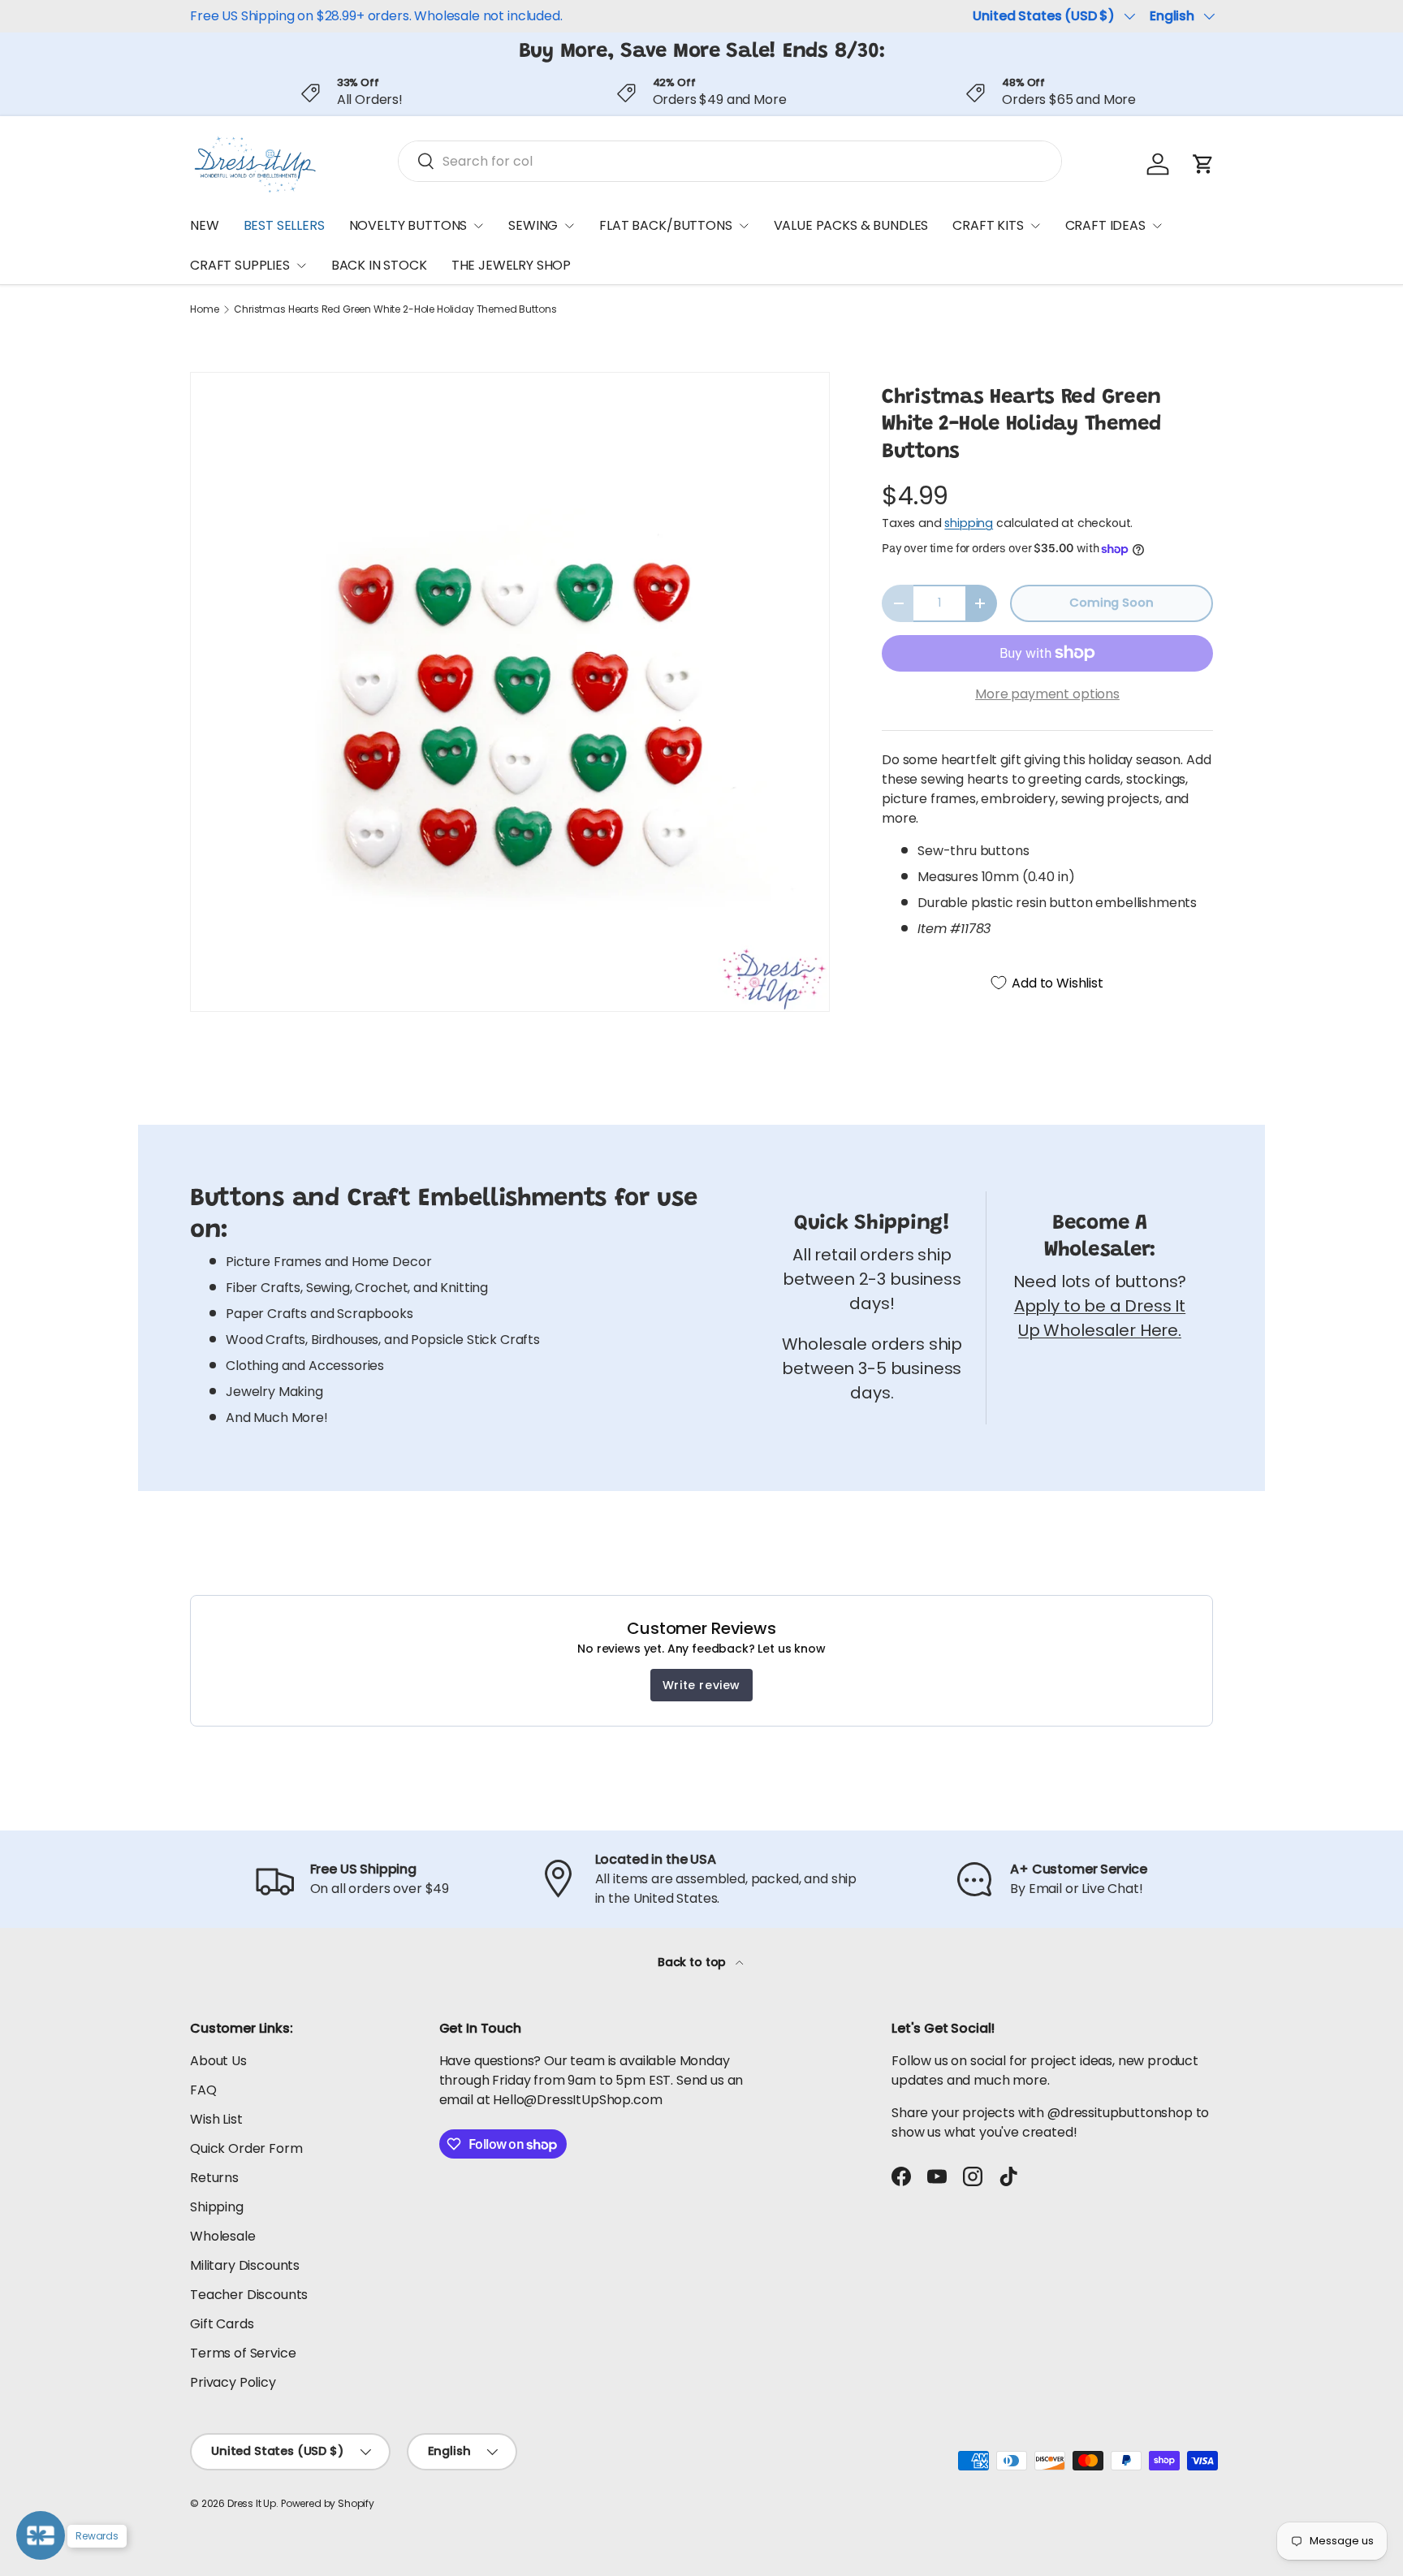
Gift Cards (222, 2324)
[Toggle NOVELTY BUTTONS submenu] (478, 226)
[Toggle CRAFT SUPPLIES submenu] (301, 266)
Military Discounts (245, 2265)
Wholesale (223, 2236)
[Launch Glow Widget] (41, 2535)
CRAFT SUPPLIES (240, 266)
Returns (214, 2178)
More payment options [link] (1047, 694)
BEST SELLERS (284, 225)
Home (204, 309)
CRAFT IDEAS (1105, 225)
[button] (1203, 164)
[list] (510, 692)
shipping (969, 523)
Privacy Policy (233, 2382)
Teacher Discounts (249, 2295)
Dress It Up (252, 2503)
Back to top (693, 1962)
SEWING (533, 225)
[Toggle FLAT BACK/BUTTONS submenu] (744, 226)
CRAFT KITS (988, 225)
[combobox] (730, 161)
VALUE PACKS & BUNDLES (851, 225)
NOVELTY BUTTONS (408, 225)
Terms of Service (243, 2353)
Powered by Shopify (328, 2503)
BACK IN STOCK (379, 266)
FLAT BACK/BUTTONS (665, 225)
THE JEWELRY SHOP (511, 266)
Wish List (216, 2119)
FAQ (203, 2090)
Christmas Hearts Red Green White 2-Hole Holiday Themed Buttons (395, 309)
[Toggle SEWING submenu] (569, 226)
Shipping (217, 2207)
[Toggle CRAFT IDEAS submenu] (1157, 226)
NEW (205, 225)
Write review (701, 1685)
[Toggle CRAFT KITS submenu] (1035, 226)
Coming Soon (1111, 603)
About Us (218, 2061)
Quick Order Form (246, 2148)
